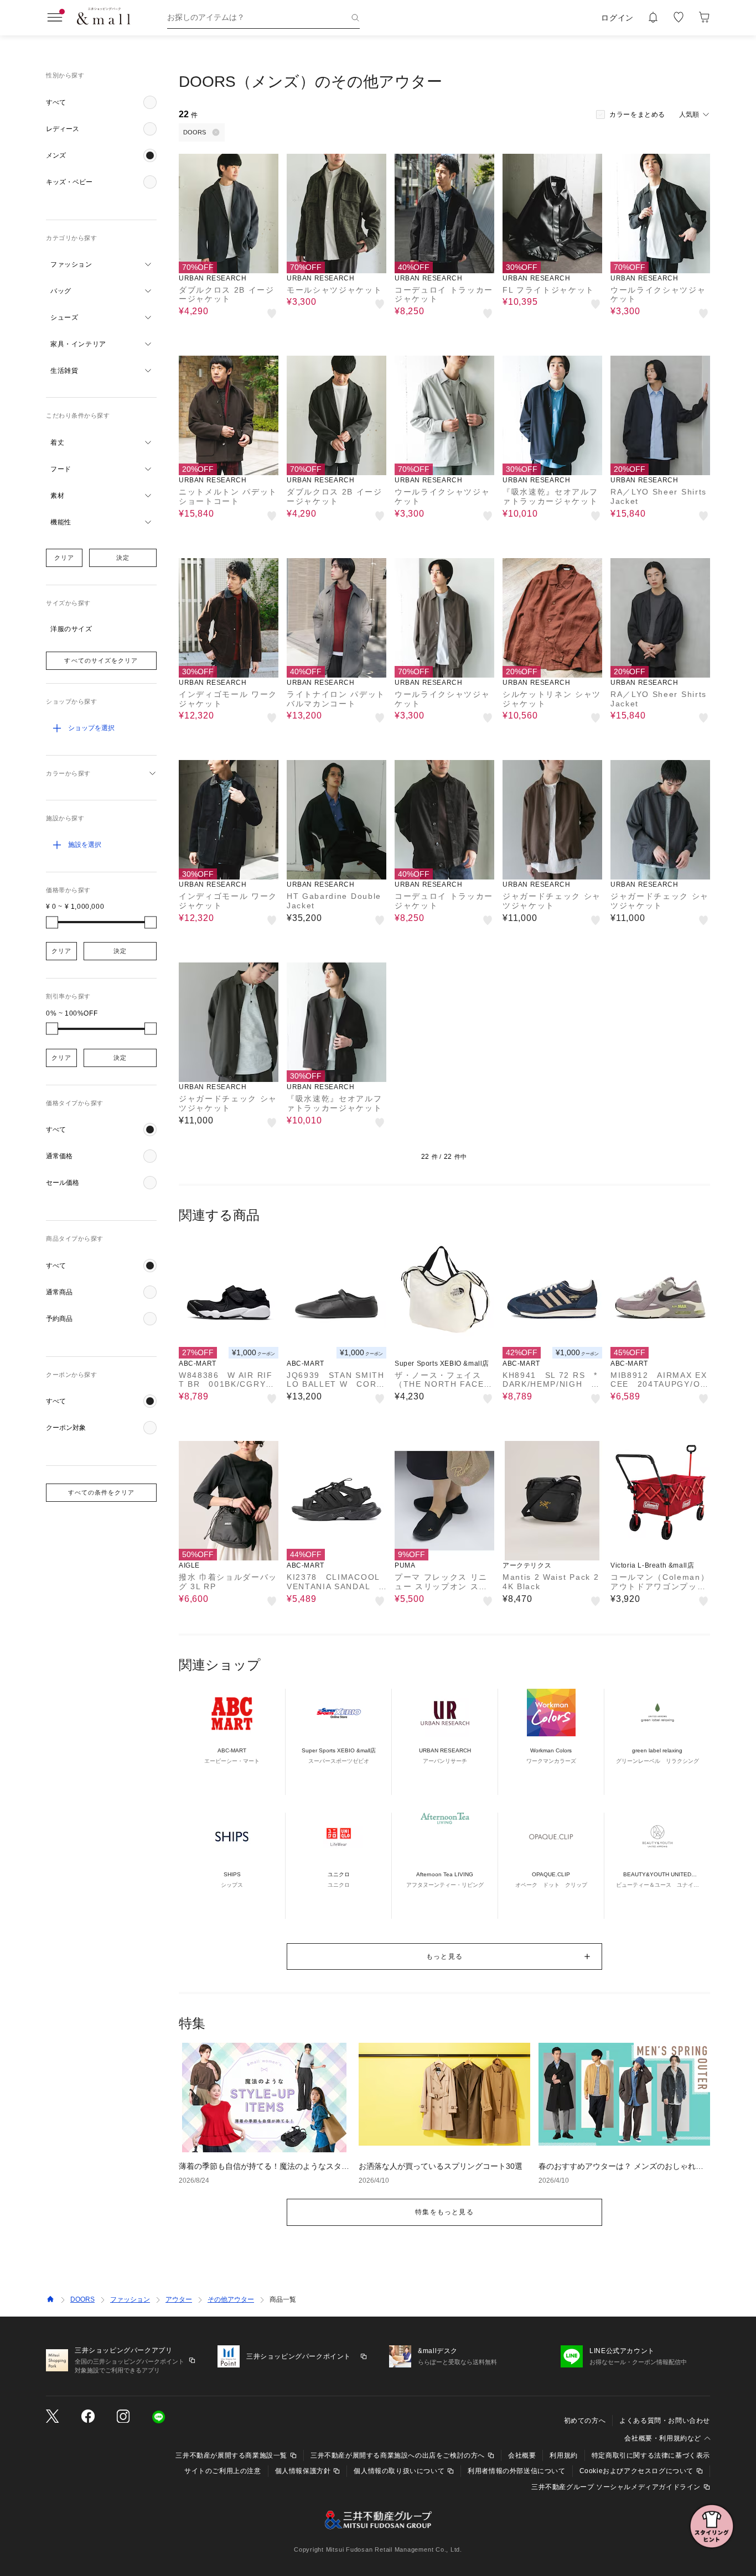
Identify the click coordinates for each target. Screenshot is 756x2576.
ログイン (617, 18)
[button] (101, 102)
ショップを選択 (91, 728)
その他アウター (231, 2299)
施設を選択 (85, 845)
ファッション (130, 2299)
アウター (179, 2299)
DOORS (82, 2299)
